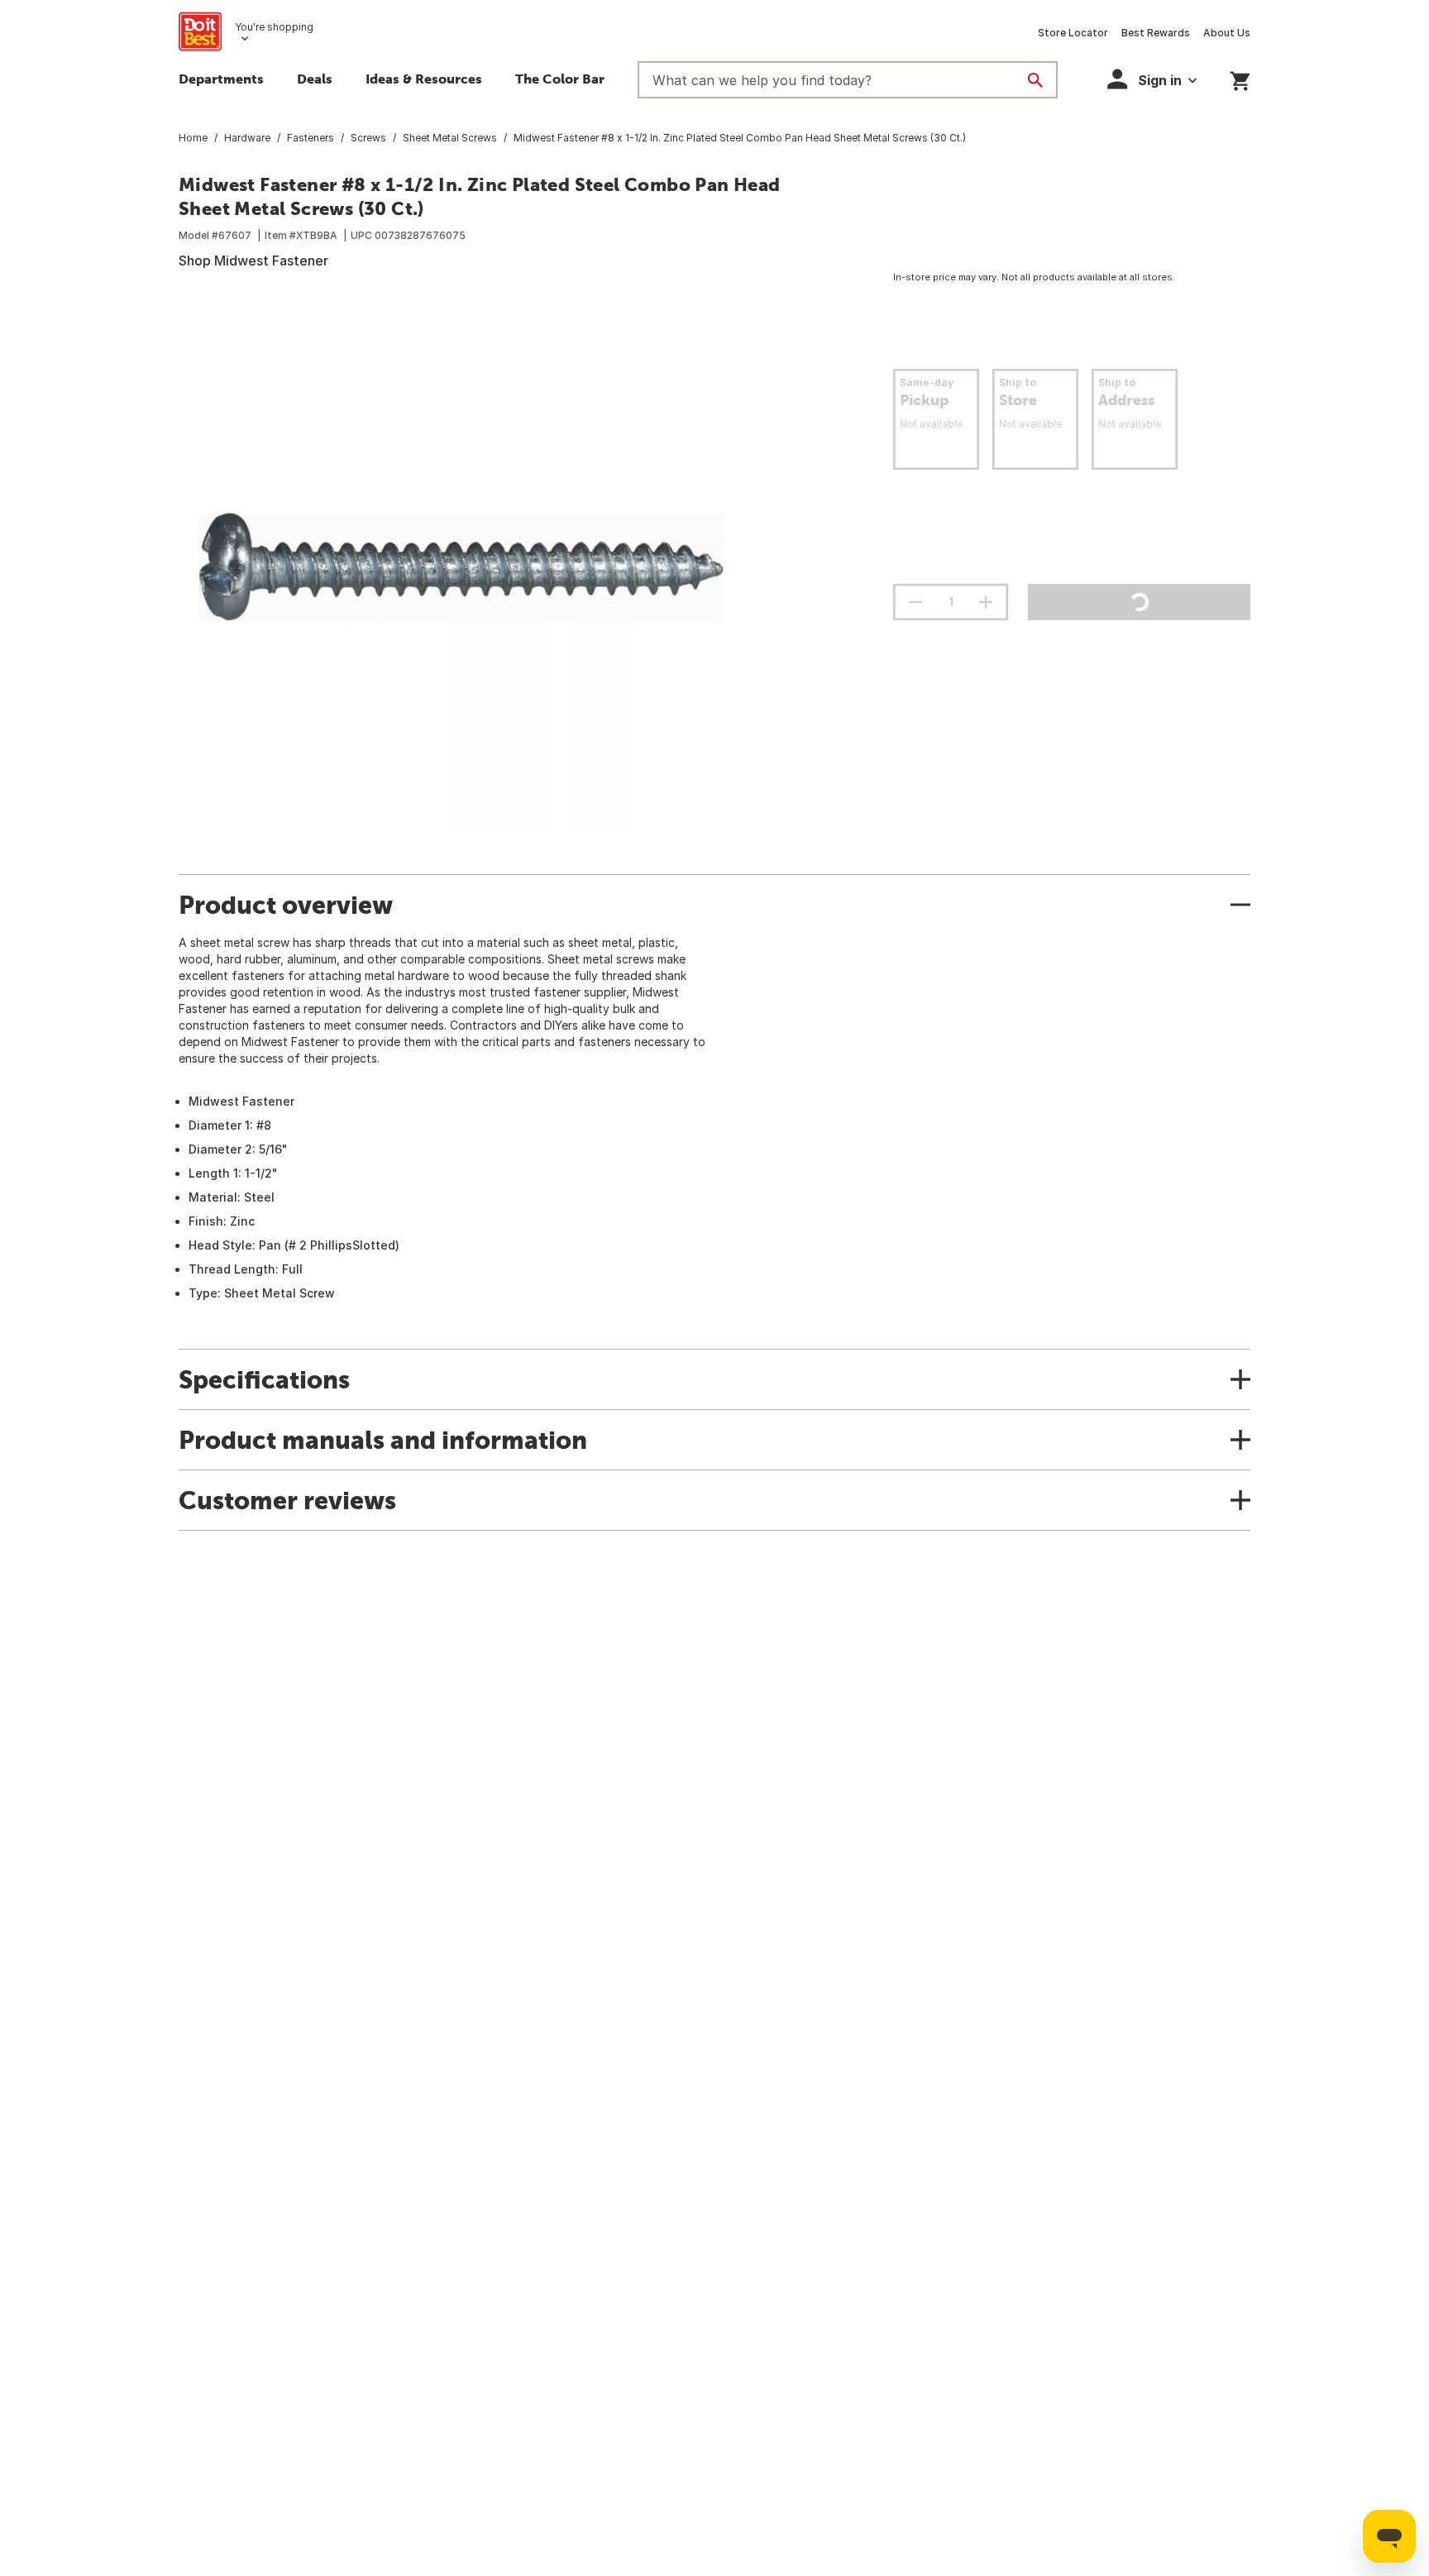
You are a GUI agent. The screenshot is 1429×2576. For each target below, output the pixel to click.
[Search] (1035, 80)
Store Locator (1073, 33)
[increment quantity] (986, 602)
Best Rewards (1156, 33)
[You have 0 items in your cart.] (1240, 78)
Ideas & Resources (424, 79)
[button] (1152, 79)
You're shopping (274, 27)
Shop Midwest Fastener (253, 260)
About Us (1227, 33)
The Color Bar (560, 79)
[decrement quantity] (915, 602)
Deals (315, 79)
